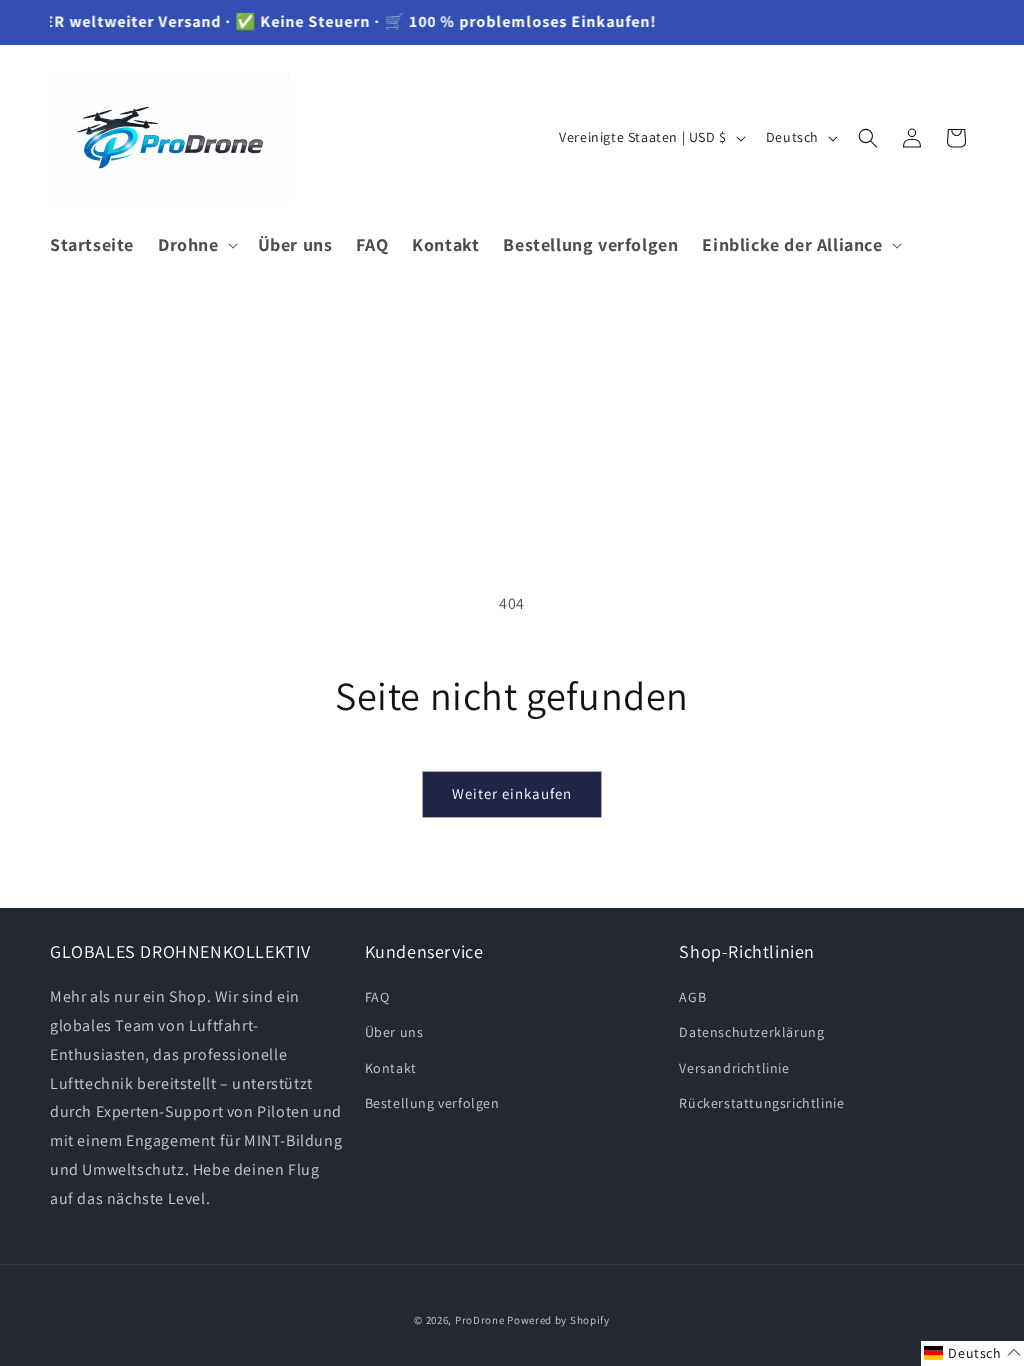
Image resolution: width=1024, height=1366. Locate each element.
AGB (692, 997)
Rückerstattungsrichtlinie (761, 1103)
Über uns (394, 1032)
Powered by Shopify (558, 1320)
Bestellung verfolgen (432, 1103)
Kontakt (391, 1068)
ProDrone (480, 1320)
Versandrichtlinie (734, 1068)
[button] (196, 244)
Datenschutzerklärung (751, 1032)
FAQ (377, 997)
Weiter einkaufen (512, 793)
